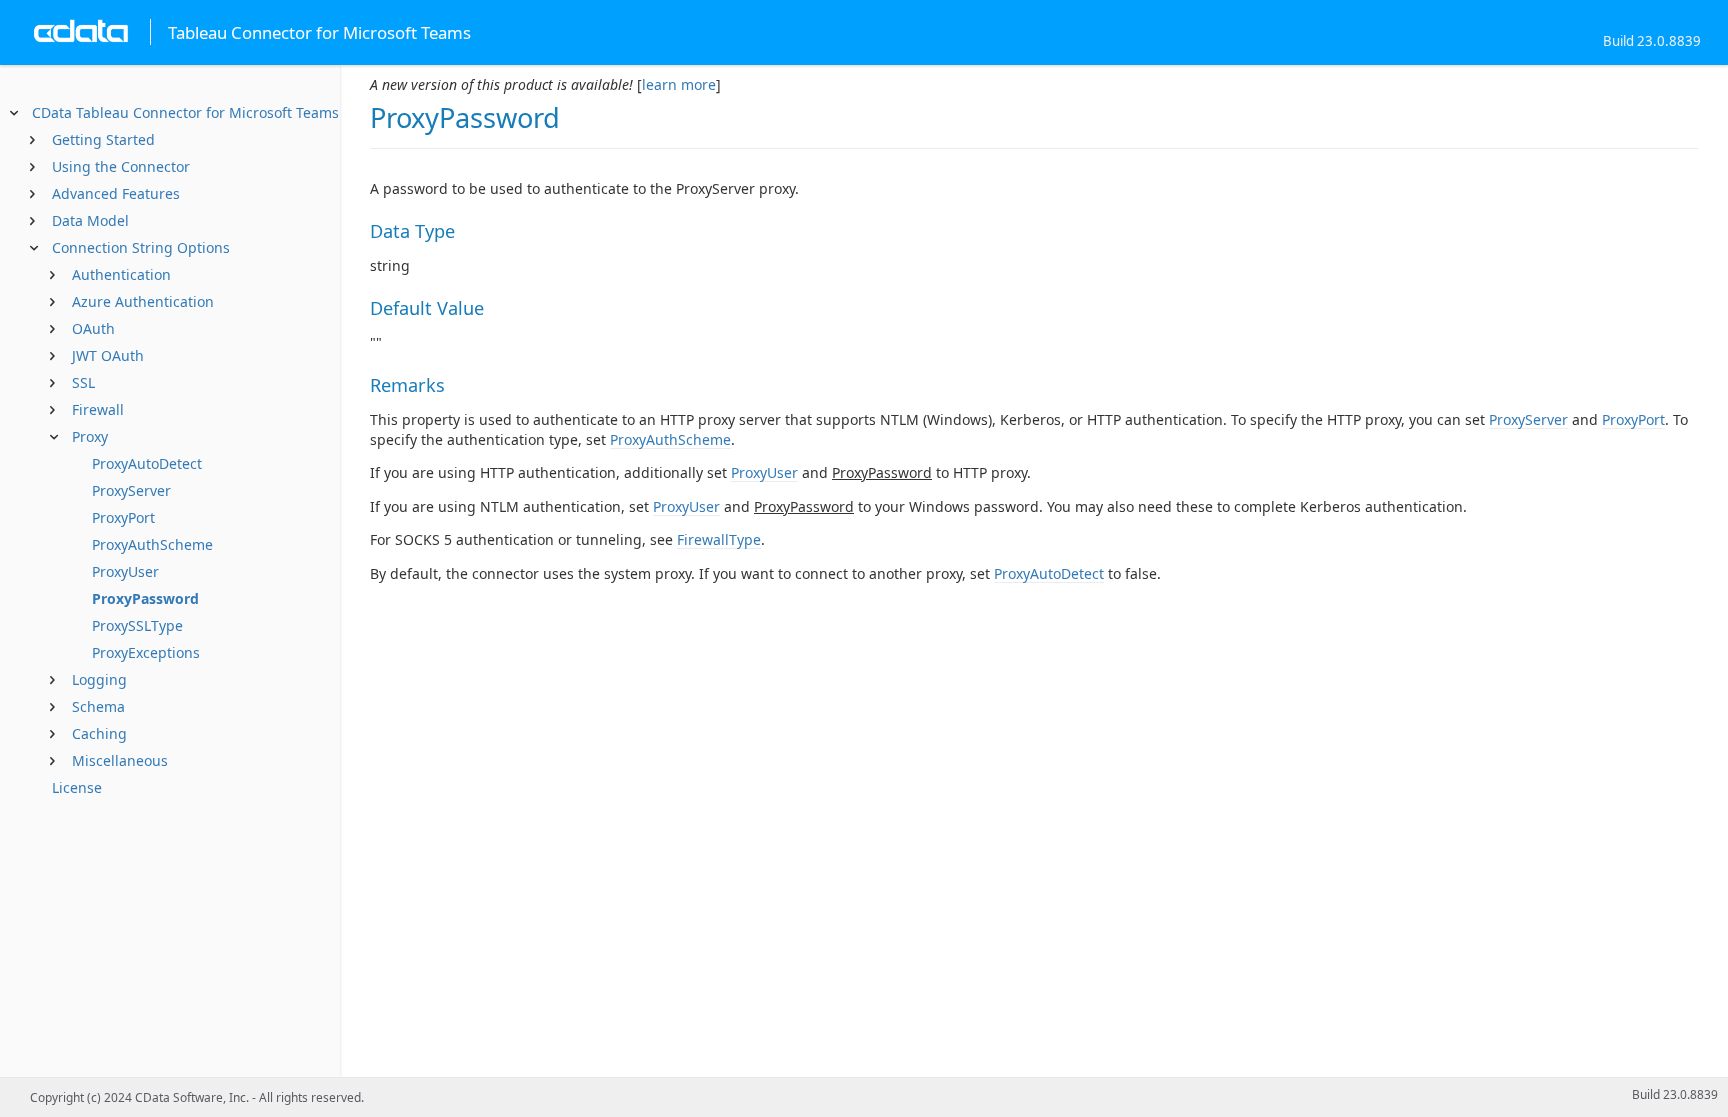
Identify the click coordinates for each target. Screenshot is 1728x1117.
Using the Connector (121, 166)
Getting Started (103, 139)
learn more (679, 84)
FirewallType (719, 539)
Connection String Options (141, 247)
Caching (99, 733)
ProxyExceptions (146, 652)
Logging (99, 679)
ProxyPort (123, 517)
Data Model (90, 220)
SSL (83, 382)
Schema (98, 706)
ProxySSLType (137, 625)
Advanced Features (116, 193)
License (77, 787)
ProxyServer (131, 490)
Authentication (121, 274)
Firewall (98, 409)
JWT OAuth (108, 355)
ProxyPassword (145, 598)
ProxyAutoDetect (147, 463)
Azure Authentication (143, 301)
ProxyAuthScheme (152, 544)
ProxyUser (125, 571)
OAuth (93, 328)
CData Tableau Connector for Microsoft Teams (185, 112)
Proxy (90, 436)
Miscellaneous (120, 760)
